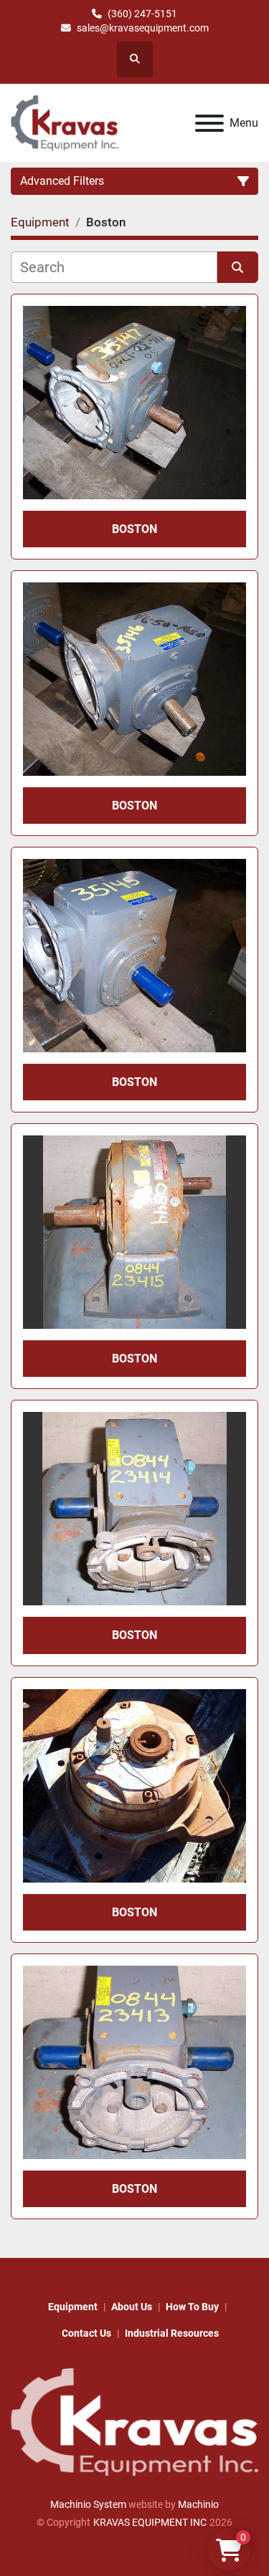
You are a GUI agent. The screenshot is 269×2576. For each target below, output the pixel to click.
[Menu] (209, 123)
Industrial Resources (172, 2333)
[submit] (238, 267)
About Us (132, 2307)
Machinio (198, 2504)
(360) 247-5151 (142, 14)
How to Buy (192, 2307)
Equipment (73, 2307)
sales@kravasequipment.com (143, 28)
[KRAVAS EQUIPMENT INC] (134, 2421)
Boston (134, 529)
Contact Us (86, 2333)
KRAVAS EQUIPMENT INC (150, 2522)
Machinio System (88, 2504)
